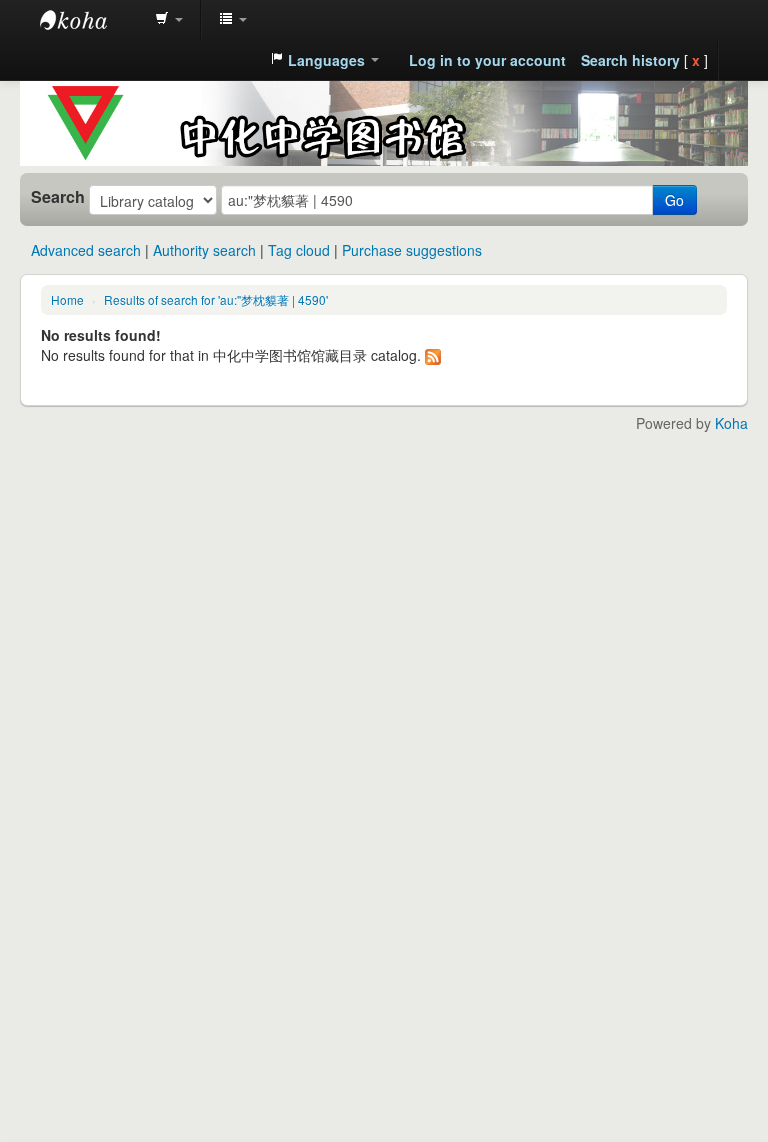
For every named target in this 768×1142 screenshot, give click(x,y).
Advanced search (86, 250)
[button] (169, 20)
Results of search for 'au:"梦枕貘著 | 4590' (216, 299)
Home (67, 299)
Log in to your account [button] (487, 60)
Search (58, 197)
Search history (630, 60)
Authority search (204, 250)
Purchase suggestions (412, 250)
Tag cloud (299, 250)
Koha (731, 423)
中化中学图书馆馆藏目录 (90, 20)
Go (674, 200)
